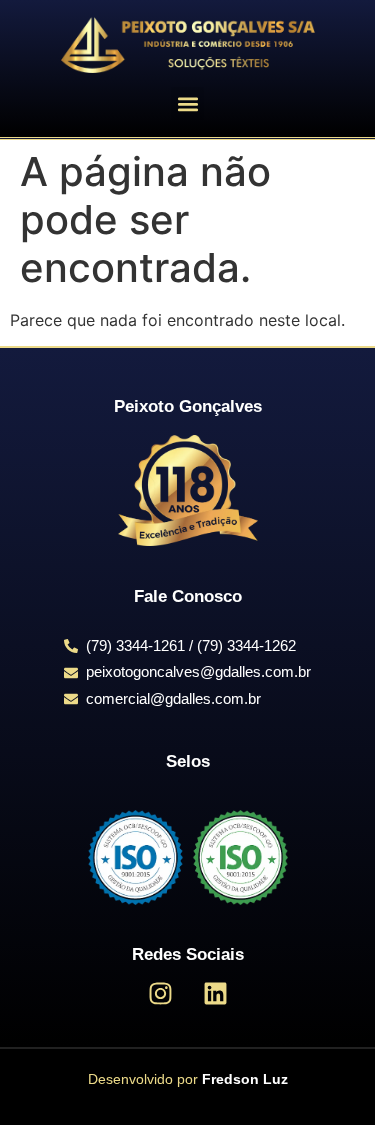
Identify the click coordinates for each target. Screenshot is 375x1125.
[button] (187, 103)
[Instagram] (160, 993)
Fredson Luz (245, 1079)
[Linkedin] (215, 993)
